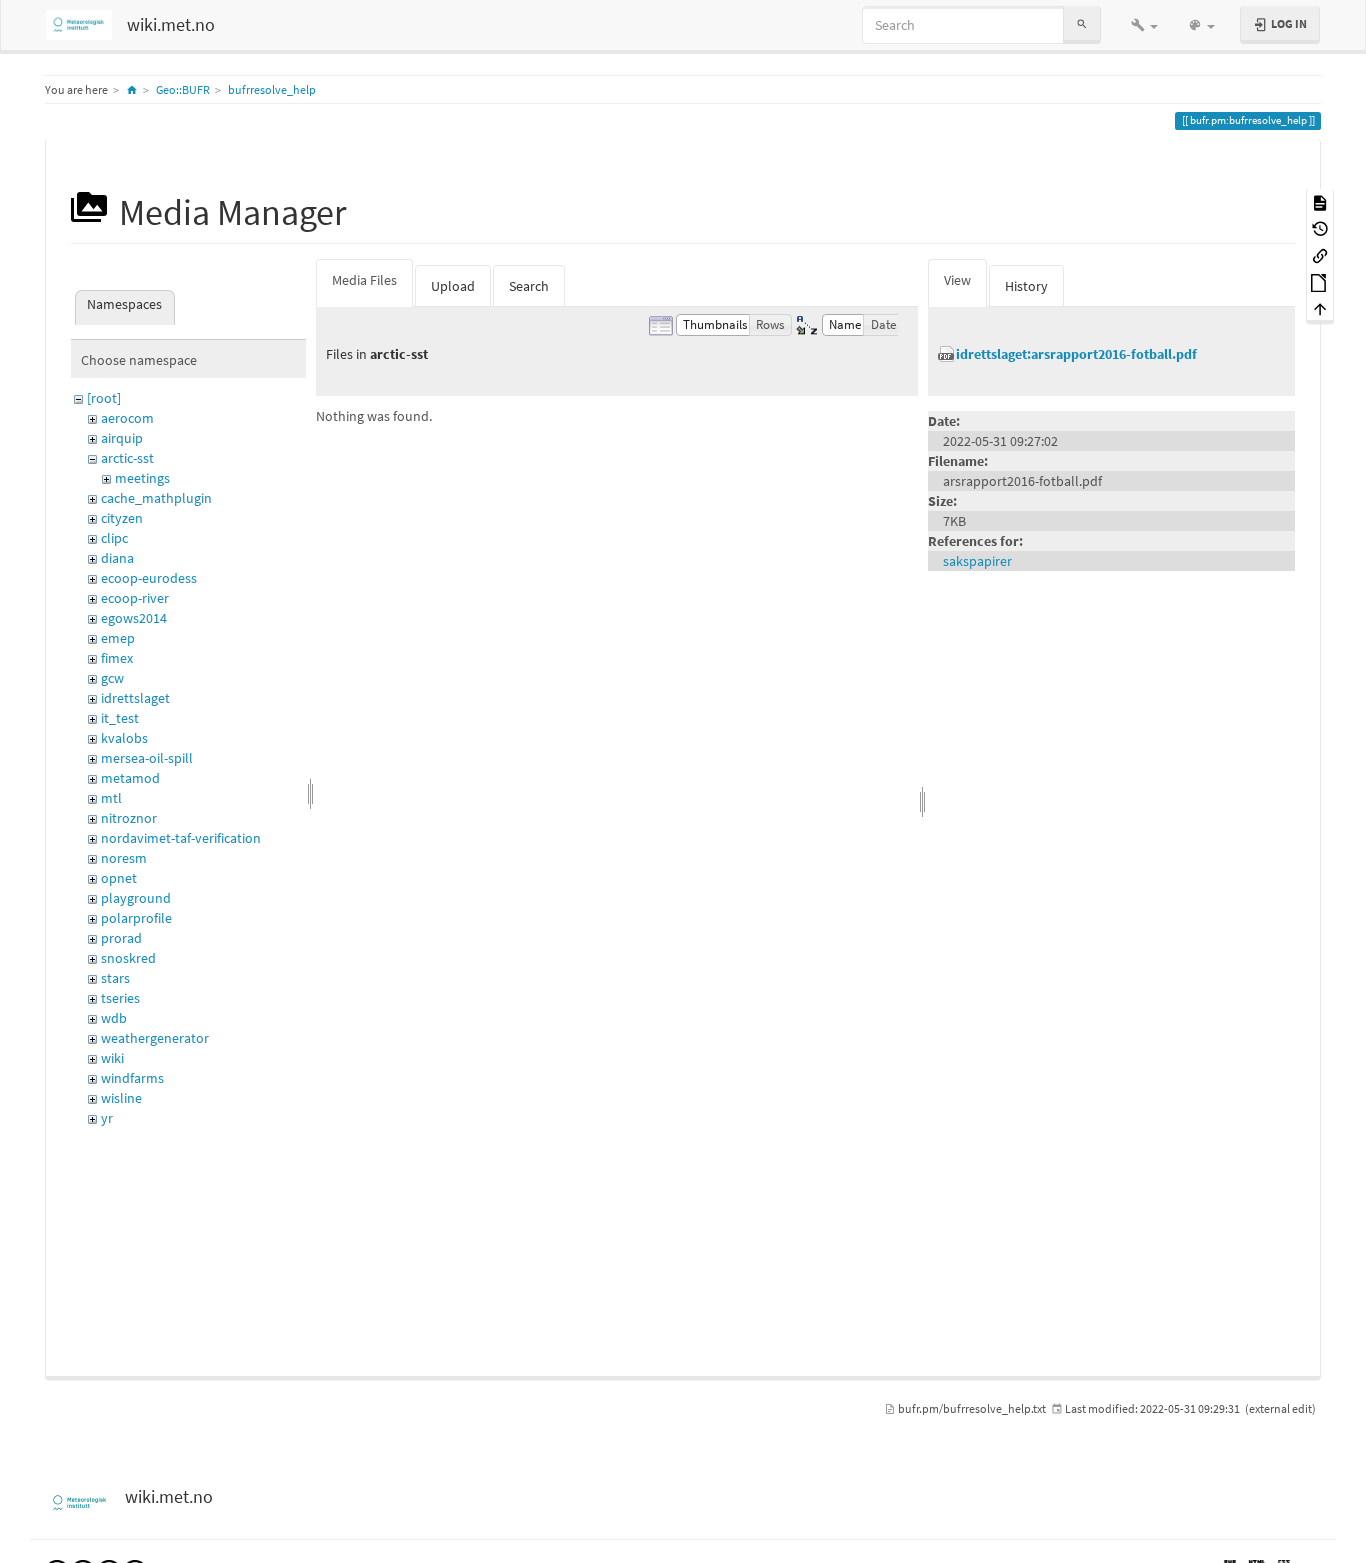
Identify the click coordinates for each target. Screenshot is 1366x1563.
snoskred (128, 958)
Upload (453, 286)
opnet (119, 878)
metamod (130, 778)
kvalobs (124, 738)
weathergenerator (155, 1038)
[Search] (1082, 24)
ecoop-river (135, 598)
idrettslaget (135, 698)
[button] (1144, 25)
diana (117, 558)
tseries (120, 998)
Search (529, 286)
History (1026, 286)
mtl (111, 798)
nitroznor (129, 818)
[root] (104, 398)
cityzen (122, 518)
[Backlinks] (1320, 254)
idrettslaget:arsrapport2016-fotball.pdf (1076, 354)
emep (118, 638)
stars (115, 978)
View (957, 280)
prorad (121, 938)
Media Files (364, 280)
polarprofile (136, 918)
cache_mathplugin (156, 498)
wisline (121, 1098)
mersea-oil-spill (147, 758)
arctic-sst (127, 458)
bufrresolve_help (272, 89)
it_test (120, 718)
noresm (124, 858)
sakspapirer (977, 561)
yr (107, 1118)
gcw (112, 678)
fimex (117, 658)
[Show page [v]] (1320, 201)
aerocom (127, 418)
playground (136, 898)
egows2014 (134, 618)
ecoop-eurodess (149, 578)
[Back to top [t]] (1320, 308)
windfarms (132, 1078)
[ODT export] (1320, 281)
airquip (122, 438)
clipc (114, 538)
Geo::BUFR (183, 89)
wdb (114, 1018)
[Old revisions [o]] (1320, 228)
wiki (112, 1058)
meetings (142, 478)
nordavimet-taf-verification (181, 838)
